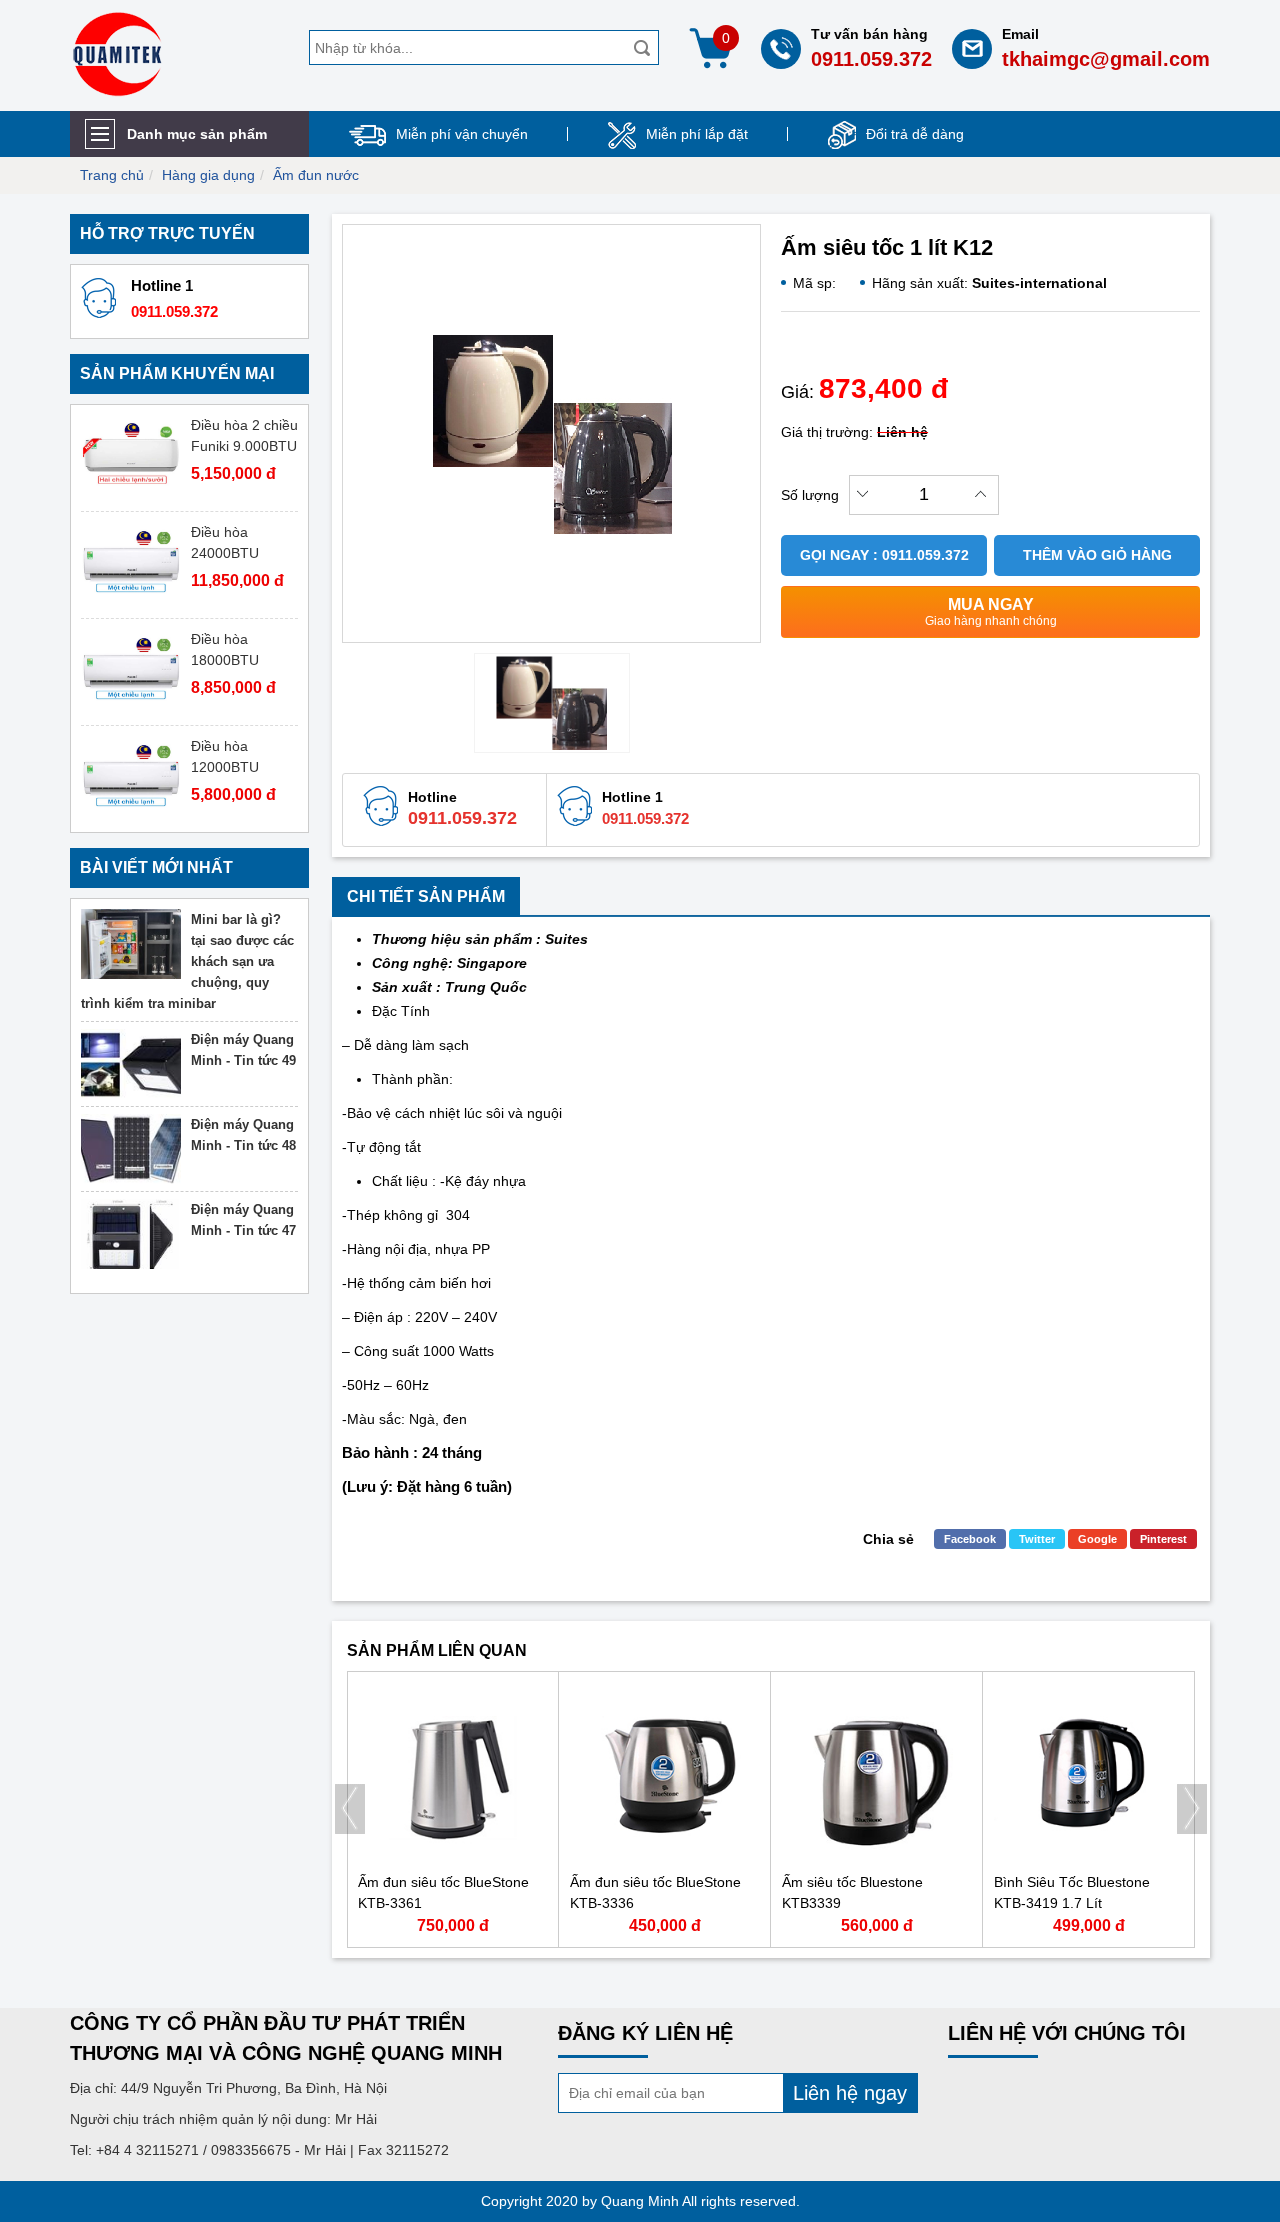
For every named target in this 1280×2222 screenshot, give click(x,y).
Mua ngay (991, 612)
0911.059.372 (871, 59)
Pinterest (1163, 1539)
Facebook (970, 1539)
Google (1097, 1539)
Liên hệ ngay (850, 2093)
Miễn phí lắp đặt (697, 134)
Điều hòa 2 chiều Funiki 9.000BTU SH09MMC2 (244, 446)
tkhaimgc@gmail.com (1106, 59)
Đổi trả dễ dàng (915, 134)
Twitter (1037, 1539)
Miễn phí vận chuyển (462, 134)
